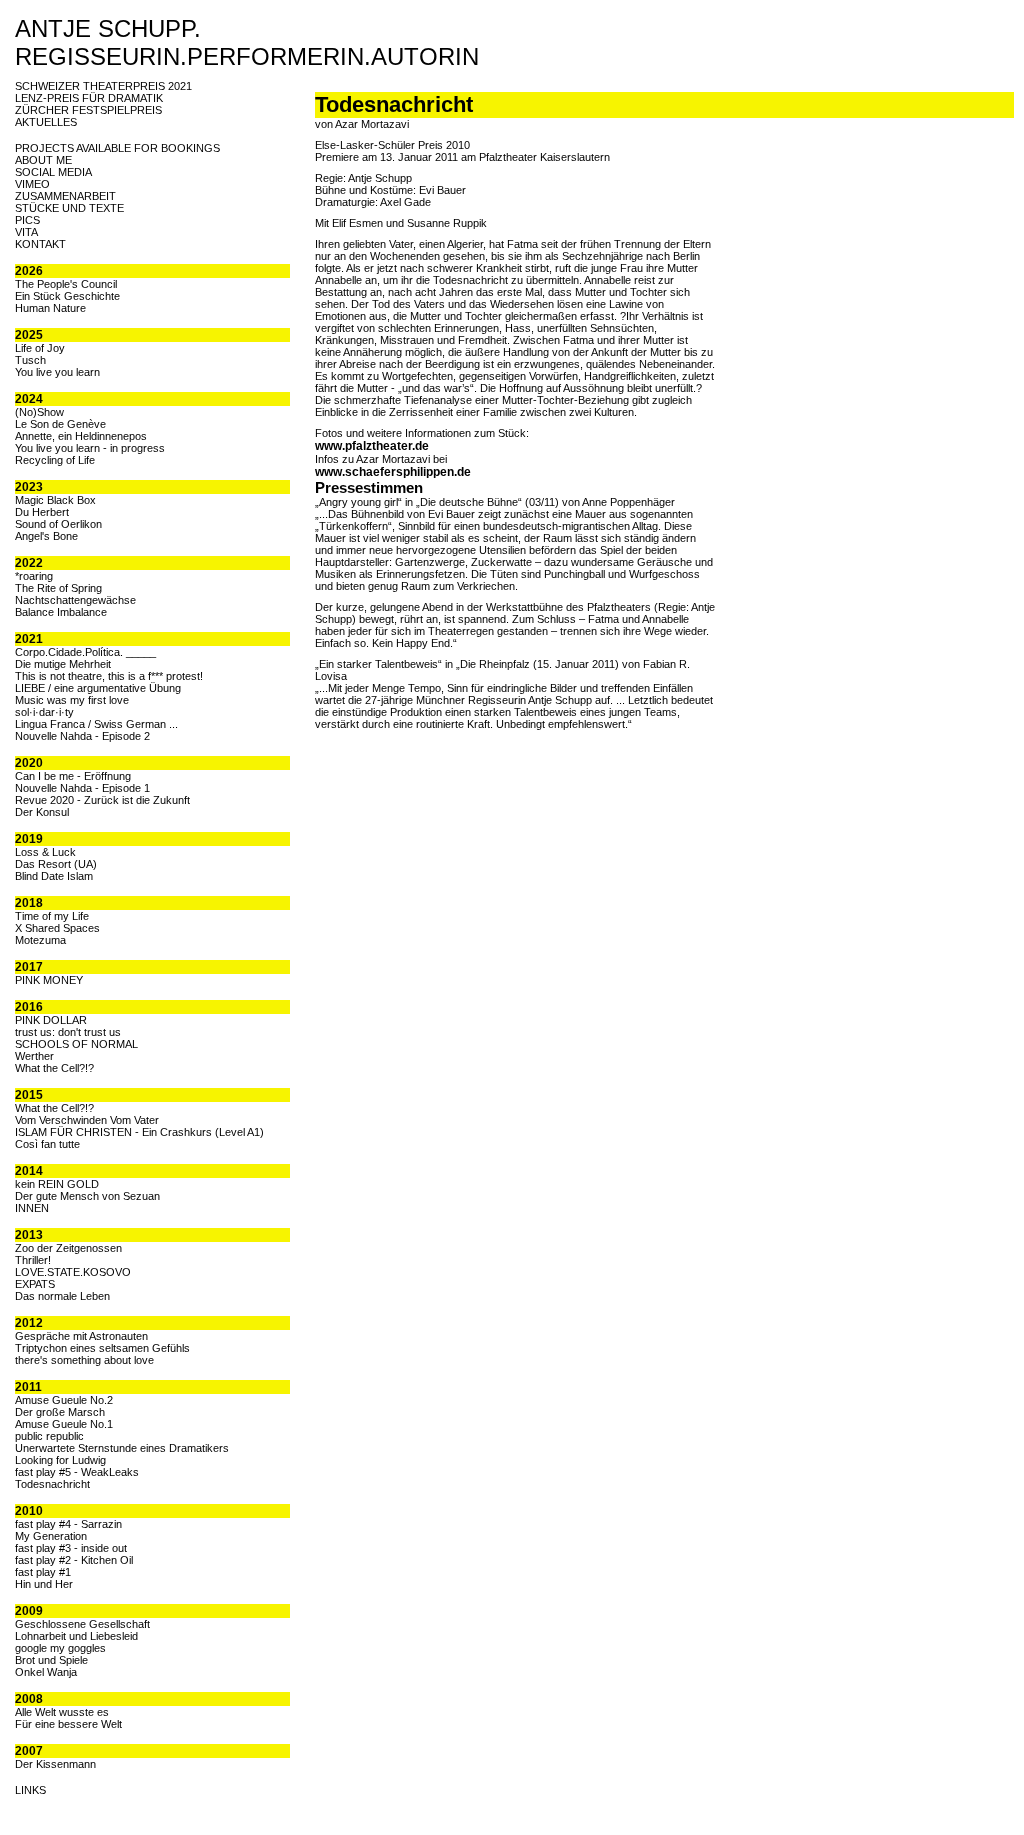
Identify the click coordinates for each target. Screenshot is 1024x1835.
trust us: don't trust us (68, 1032)
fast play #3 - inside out (71, 1548)
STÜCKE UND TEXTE (69, 208)
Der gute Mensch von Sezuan (87, 1196)
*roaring (34, 576)
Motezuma (40, 940)
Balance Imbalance (61, 612)
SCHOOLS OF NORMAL (76, 1044)
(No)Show (39, 412)
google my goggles (60, 1648)
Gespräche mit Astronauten (81, 1336)
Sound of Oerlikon (58, 524)
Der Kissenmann (55, 1764)
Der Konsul (42, 812)
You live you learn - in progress (90, 448)
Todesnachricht (52, 1484)
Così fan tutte (47, 1144)
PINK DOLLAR (51, 1020)
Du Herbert (42, 512)
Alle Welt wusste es (62, 1712)
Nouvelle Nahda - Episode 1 (82, 788)
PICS (27, 220)
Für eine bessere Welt (68, 1724)
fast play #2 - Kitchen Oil (74, 1560)
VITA (26, 232)
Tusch (30, 360)
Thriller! (33, 1260)
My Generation (51, 1536)
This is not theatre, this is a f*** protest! (109, 676)
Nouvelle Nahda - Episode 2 (82, 736)
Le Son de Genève (60, 424)
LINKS (30, 1790)
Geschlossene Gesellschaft (82, 1624)
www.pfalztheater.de (372, 446)
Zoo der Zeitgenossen (68, 1248)
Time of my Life (52, 916)
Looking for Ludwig (60, 1460)
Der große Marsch (60, 1412)
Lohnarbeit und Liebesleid (76, 1636)
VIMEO (32, 184)
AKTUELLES (46, 122)
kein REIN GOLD (57, 1184)
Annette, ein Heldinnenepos (81, 436)
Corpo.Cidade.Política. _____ (85, 652)
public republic (49, 1436)
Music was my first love (72, 700)
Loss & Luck (45, 852)
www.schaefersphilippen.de (393, 472)
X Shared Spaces (57, 928)
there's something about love (84, 1360)
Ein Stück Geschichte (67, 296)
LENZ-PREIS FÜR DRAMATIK (89, 98)
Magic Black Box (55, 500)
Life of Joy (40, 348)
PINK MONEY (49, 980)
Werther (34, 1056)
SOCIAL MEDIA (53, 172)
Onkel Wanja (46, 1672)
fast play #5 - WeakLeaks (77, 1472)
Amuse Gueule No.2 (64, 1400)
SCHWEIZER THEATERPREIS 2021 (103, 86)
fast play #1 (43, 1572)
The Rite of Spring (58, 588)
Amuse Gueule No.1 (64, 1424)
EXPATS (35, 1284)
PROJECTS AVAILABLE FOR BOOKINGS (117, 148)
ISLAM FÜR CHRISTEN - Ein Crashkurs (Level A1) (139, 1132)
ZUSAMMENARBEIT (65, 196)
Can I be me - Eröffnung (73, 776)
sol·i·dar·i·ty (44, 712)
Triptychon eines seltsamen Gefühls (102, 1348)
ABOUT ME (43, 160)
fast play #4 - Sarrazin (68, 1524)
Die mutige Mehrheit (63, 664)
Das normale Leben (62, 1296)
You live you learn (57, 372)
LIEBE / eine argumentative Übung (98, 688)
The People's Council (66, 284)
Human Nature (50, 308)
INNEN (32, 1208)
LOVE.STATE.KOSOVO (73, 1272)
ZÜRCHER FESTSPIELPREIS (88, 110)
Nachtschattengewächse (75, 600)
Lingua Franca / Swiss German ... (96, 724)
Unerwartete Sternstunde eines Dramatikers (122, 1448)
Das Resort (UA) (56, 864)
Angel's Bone (46, 536)
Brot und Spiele (51, 1660)
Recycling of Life (55, 460)
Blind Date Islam (54, 876)
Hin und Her (44, 1584)
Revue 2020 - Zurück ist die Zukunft (102, 800)
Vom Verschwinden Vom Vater (87, 1120)
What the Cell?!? (54, 1068)
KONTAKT (40, 244)
